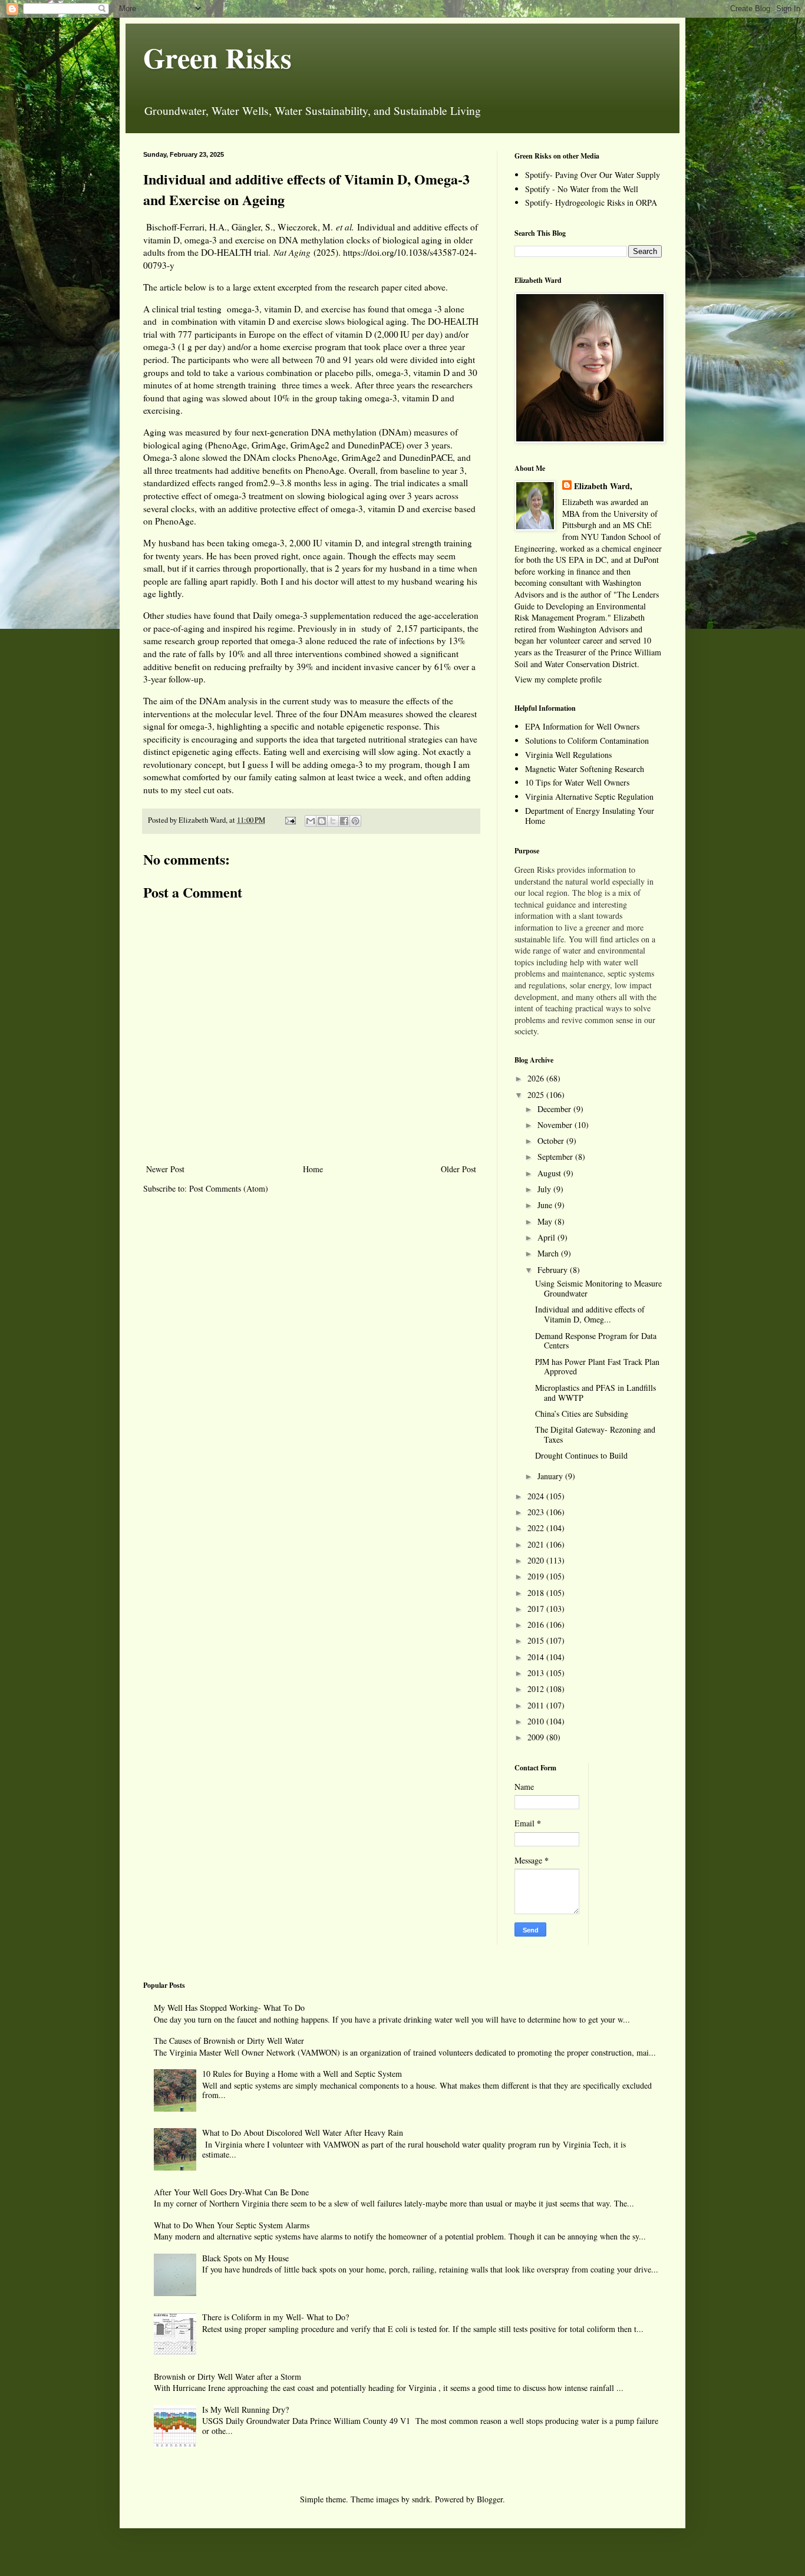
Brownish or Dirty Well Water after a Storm (227, 2377)
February (554, 1270)
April (547, 1237)
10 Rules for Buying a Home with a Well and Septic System (302, 2074)
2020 (537, 1560)
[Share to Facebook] (344, 821)
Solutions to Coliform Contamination (587, 741)
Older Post (458, 1169)
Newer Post (165, 1169)
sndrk (421, 2499)
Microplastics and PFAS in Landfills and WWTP (595, 1393)
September (556, 1157)
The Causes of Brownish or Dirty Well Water (229, 2041)
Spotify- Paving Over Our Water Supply (593, 175)
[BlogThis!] (322, 821)
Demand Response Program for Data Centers (596, 1341)
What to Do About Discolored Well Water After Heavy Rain (303, 2133)
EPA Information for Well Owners (582, 726)
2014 (537, 1657)
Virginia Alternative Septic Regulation (589, 796)
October (552, 1141)
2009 (537, 1737)
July (545, 1189)
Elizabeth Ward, (603, 486)
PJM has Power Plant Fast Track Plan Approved (597, 1367)
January (551, 1476)
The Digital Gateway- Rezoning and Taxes (595, 1434)
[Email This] (311, 821)
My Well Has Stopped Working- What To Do (229, 2008)
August (550, 1173)
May (546, 1221)
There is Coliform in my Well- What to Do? (276, 2317)
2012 (537, 1689)
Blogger (490, 2499)
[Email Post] (290, 820)
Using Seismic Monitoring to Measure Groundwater (598, 1288)
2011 (537, 1705)
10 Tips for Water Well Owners (577, 782)
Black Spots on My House (245, 2258)
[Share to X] (333, 821)
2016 (537, 1625)
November (556, 1125)
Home (313, 1169)
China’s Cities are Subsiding (582, 1414)
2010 (537, 1721)
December (555, 1109)
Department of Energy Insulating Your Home (590, 816)
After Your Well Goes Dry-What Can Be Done (231, 2192)
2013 (537, 1673)
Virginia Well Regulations (568, 755)
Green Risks (217, 57)
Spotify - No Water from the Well (582, 189)
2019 (537, 1576)
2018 (537, 1593)
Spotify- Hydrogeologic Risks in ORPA (591, 202)
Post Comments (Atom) (229, 1188)
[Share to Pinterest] (355, 821)
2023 (537, 1512)
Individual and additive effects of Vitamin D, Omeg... (590, 1314)
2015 (537, 1640)
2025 (537, 1095)
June (546, 1205)
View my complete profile (558, 679)
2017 (537, 1609)
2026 (537, 1078)
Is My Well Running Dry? (245, 2410)
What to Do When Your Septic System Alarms (232, 2225)
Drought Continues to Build (581, 1455)
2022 (537, 1528)
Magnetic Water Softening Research (585, 769)
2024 (537, 1496)
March (549, 1253)
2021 (537, 1544)
